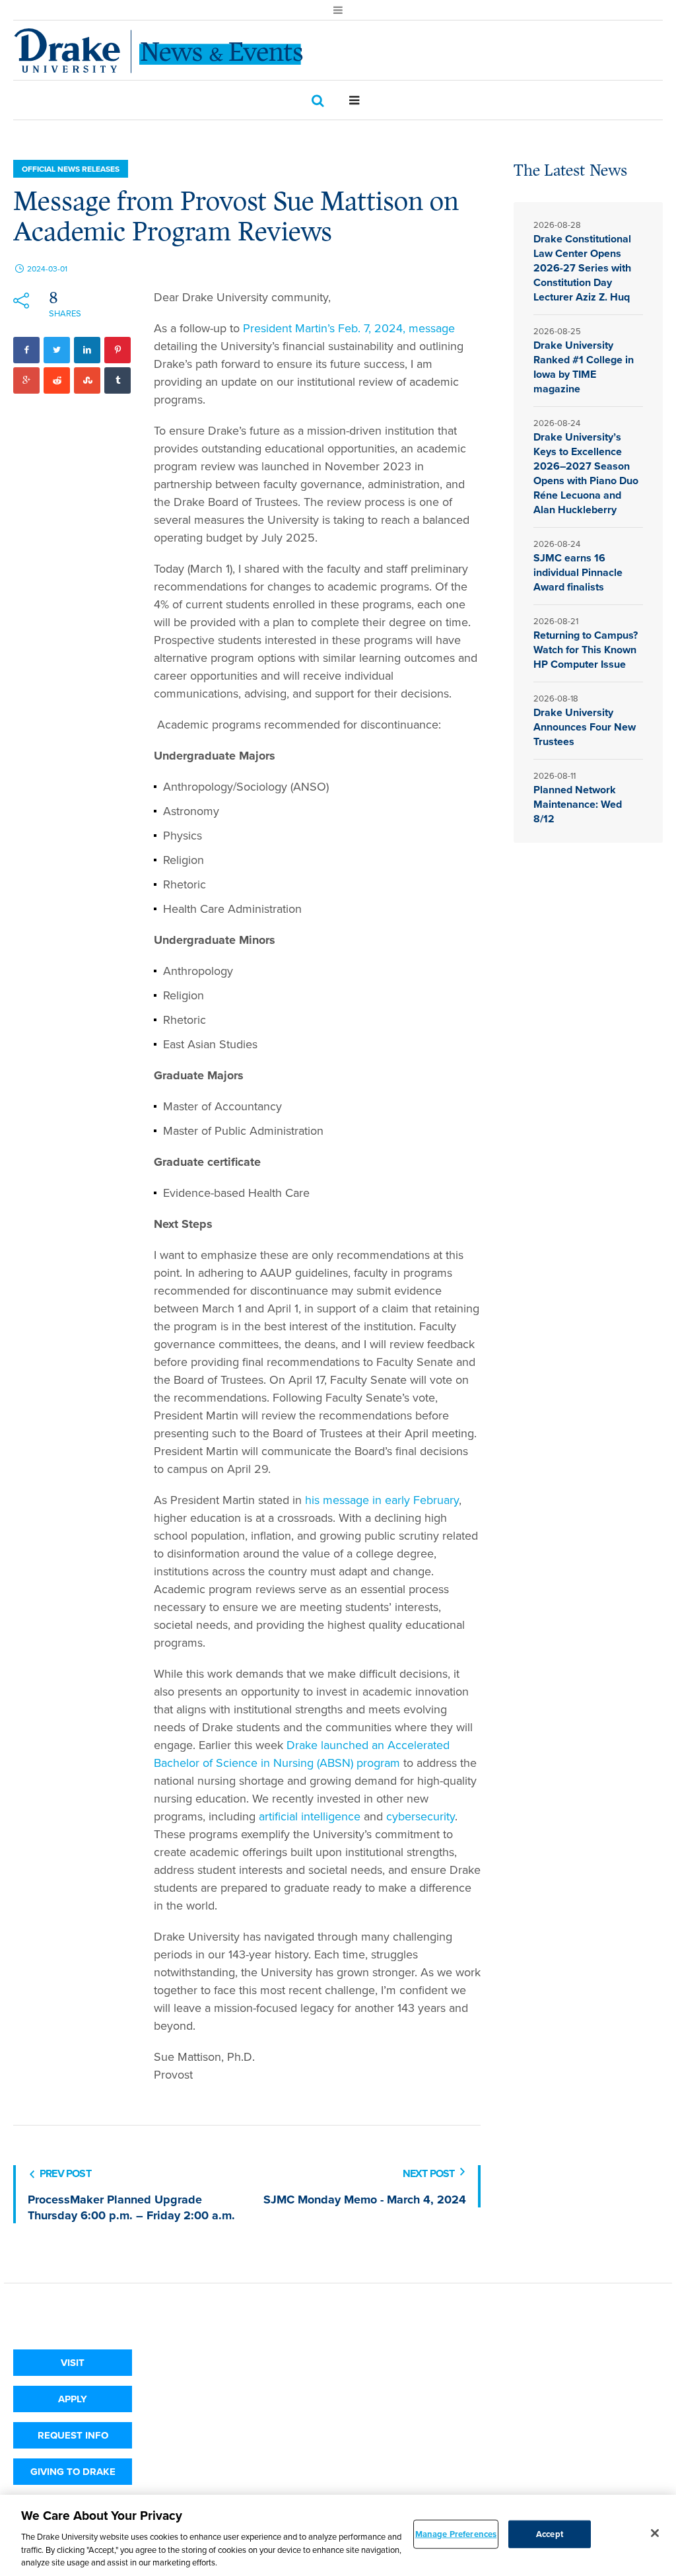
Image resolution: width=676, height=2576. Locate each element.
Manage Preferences (456, 2534)
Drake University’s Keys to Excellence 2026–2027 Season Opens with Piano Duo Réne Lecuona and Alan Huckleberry (586, 473)
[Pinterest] (118, 350)
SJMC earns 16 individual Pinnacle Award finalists (578, 572)
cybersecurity (421, 1816)
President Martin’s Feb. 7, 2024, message (349, 328)
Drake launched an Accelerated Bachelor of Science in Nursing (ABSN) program (302, 1754)
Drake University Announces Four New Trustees (585, 727)
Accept (550, 2534)
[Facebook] (26, 350)
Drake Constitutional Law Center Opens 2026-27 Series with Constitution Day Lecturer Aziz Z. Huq (582, 268)
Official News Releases (71, 169)
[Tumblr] (118, 380)
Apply (73, 2399)
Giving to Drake (73, 2472)
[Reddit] (57, 380)
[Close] (655, 2533)
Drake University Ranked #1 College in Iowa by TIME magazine (584, 367)
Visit (73, 2363)
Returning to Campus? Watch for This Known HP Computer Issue (586, 650)
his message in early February (382, 1500)
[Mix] (87, 380)
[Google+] (26, 380)
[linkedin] (87, 350)
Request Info (73, 2435)
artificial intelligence (310, 1816)
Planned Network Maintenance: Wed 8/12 (578, 804)
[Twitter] (57, 350)
